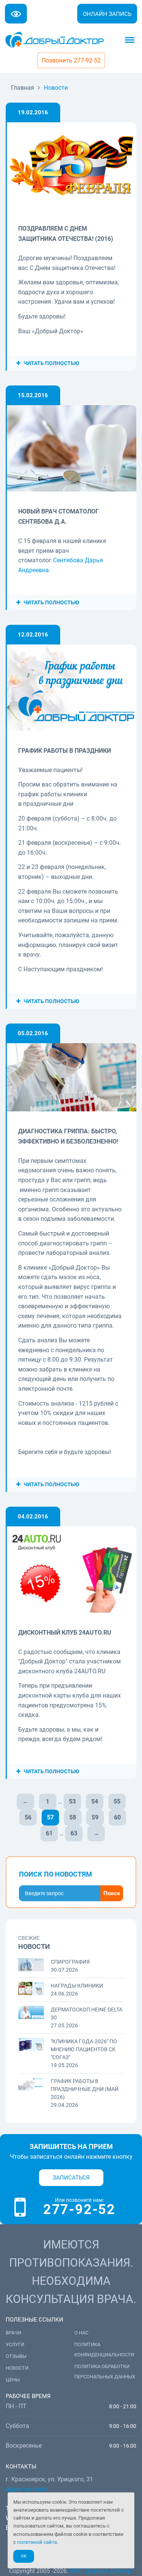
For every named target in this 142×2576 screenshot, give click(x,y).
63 (74, 1833)
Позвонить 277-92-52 (71, 60)
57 (50, 1817)
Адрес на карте (27, 2489)
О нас (81, 2333)
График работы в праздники (65, 751)
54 (95, 1801)
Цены (13, 2380)
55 (117, 1801)
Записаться (71, 2178)
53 (72, 1801)
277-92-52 (79, 2209)
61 (49, 1833)
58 (73, 1817)
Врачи (13, 2333)
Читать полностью (51, 363)
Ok (24, 2556)
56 (28, 1817)
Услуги (15, 2344)
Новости (17, 2368)
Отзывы (16, 2356)
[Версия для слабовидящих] (16, 14)
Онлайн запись (107, 14)
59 (95, 1817)
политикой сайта (37, 2542)
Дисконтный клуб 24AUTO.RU (65, 1633)
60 (117, 1817)
